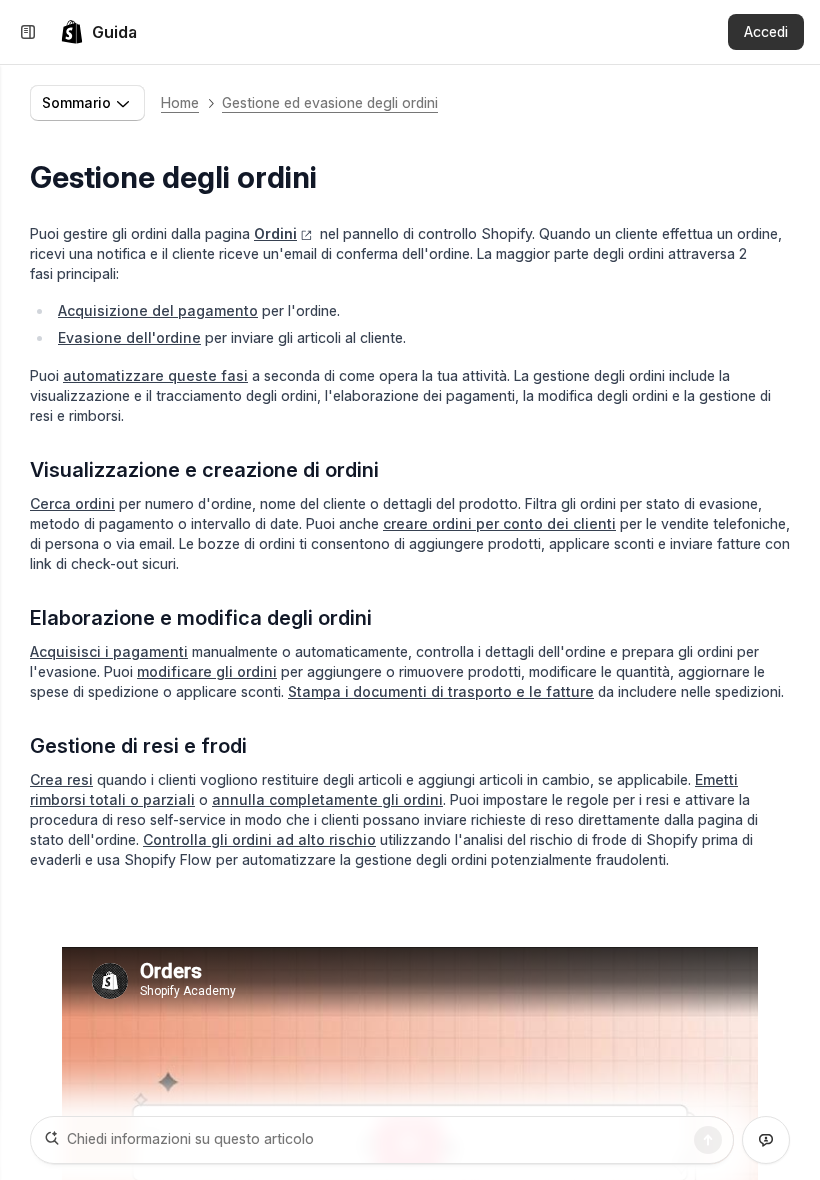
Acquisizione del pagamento (158, 310)
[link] (98, 32)
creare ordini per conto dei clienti (499, 523)
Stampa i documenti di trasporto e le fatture (441, 691)
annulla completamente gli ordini (327, 799)
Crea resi (61, 779)
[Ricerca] (708, 1140)
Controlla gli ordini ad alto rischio (259, 839)
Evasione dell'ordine (129, 337)
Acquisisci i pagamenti (109, 651)
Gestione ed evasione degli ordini (330, 102)
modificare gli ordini (207, 671)
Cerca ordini (72, 503)
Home (180, 102)
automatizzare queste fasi (155, 375)
